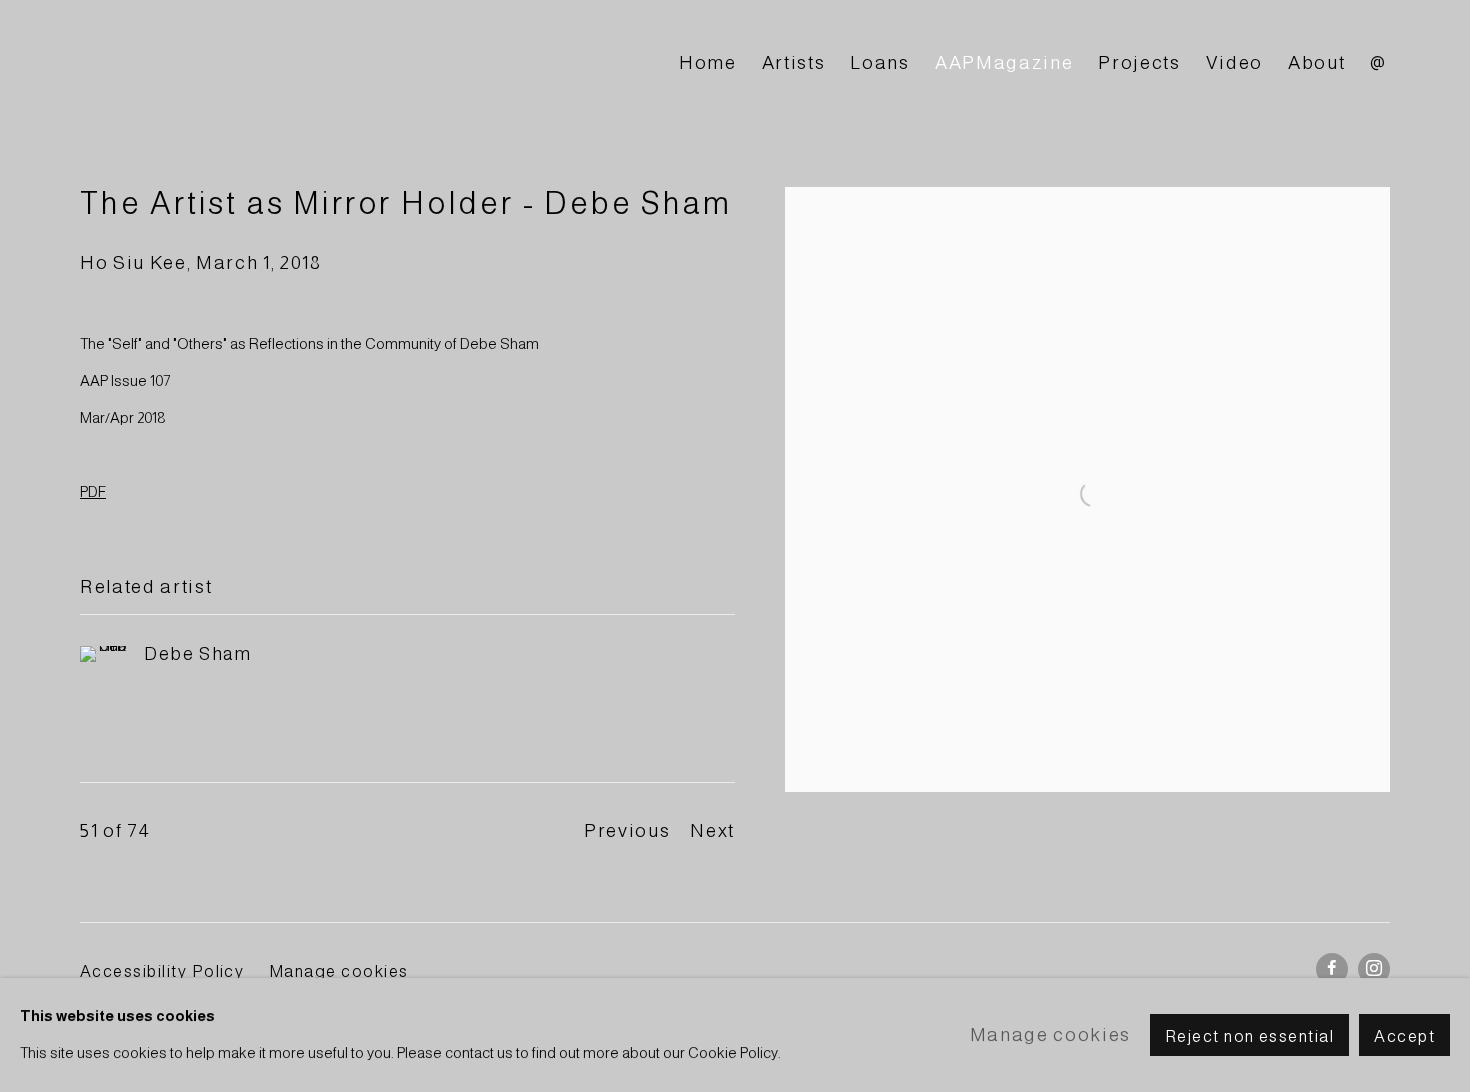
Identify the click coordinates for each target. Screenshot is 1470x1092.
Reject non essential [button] (1249, 1036)
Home (708, 62)
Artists (794, 62)
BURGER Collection (260, 63)
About (1316, 62)
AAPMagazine (1004, 62)
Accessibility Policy (162, 971)
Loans (879, 62)
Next (712, 830)
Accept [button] (1404, 1036)
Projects (1139, 62)
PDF (93, 492)
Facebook (1332, 969)
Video (1234, 62)
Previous (627, 830)
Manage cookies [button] (339, 971)
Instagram (1374, 969)
